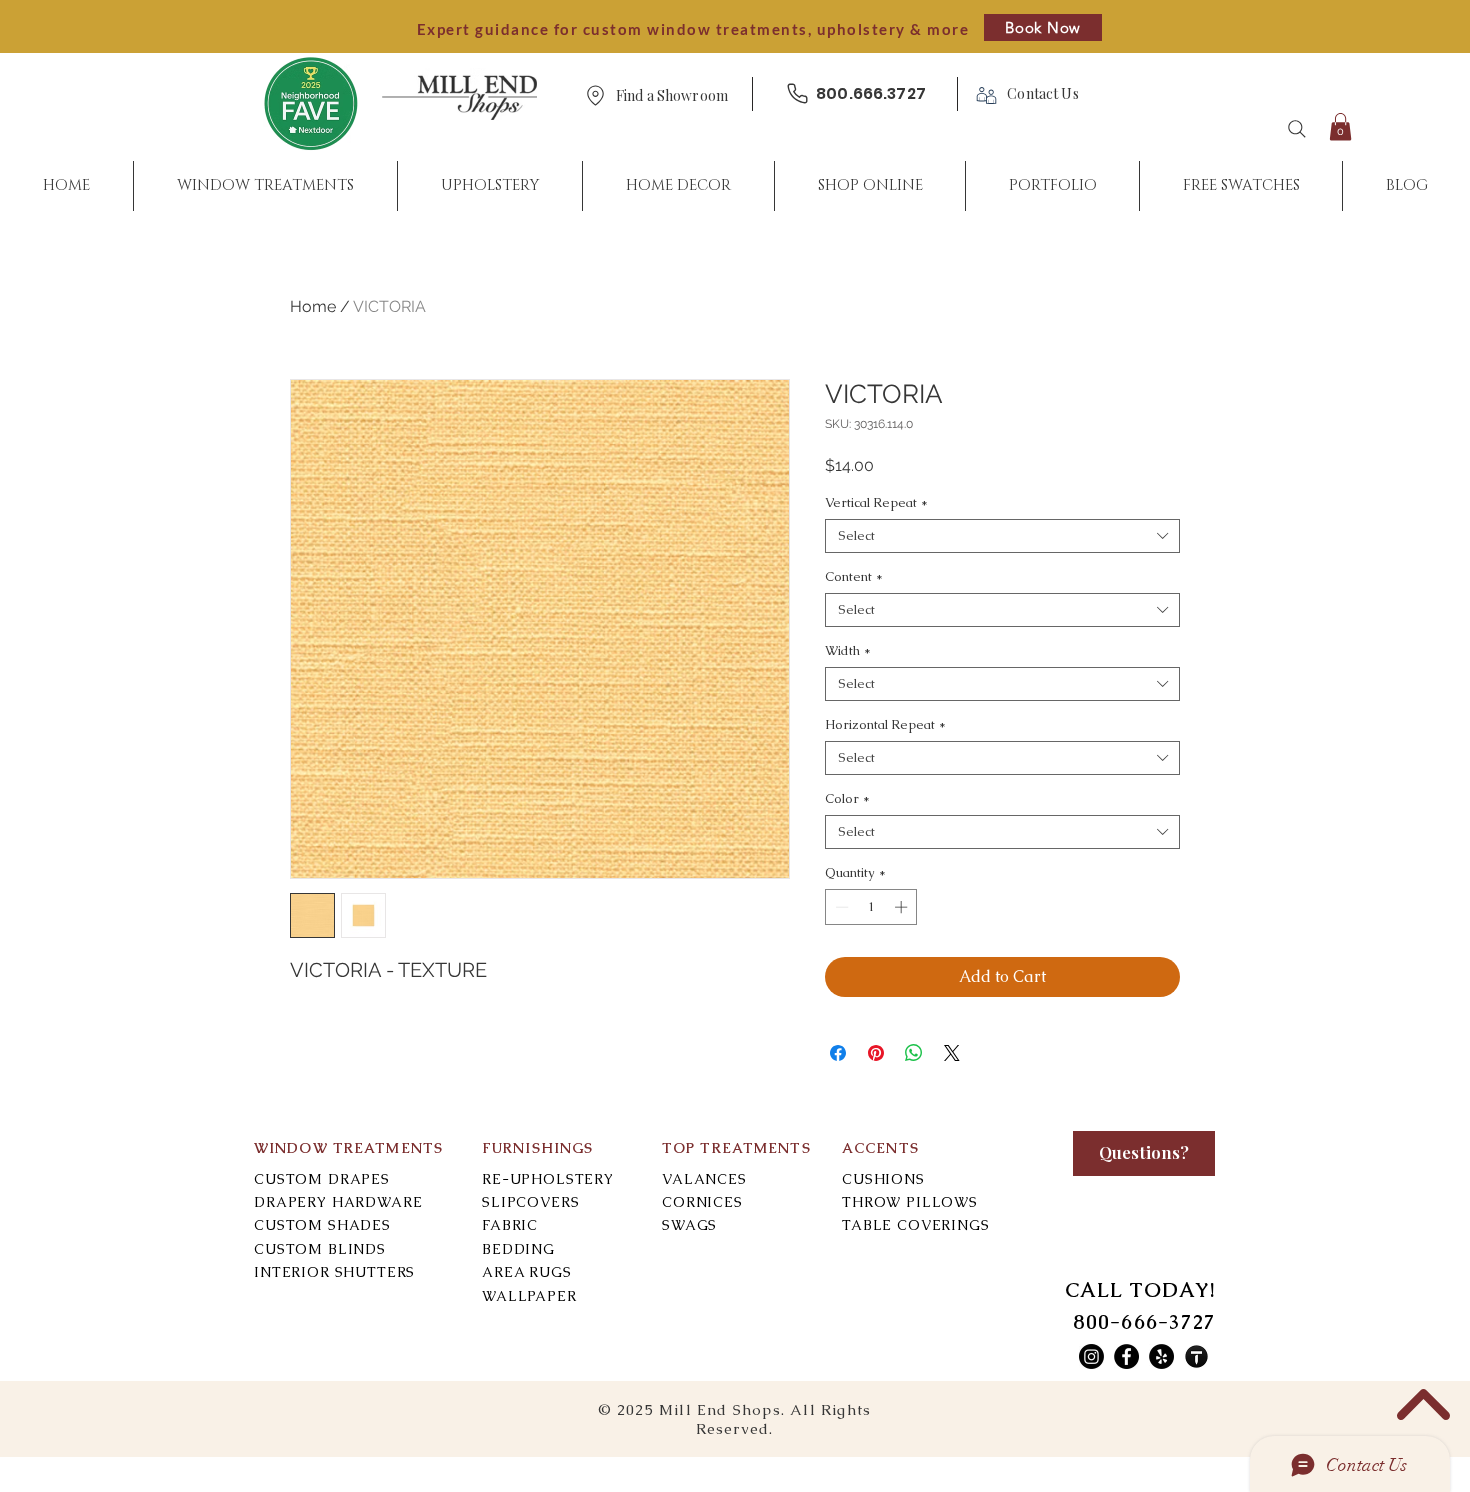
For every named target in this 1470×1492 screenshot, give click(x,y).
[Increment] (903, 907)
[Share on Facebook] (838, 1053)
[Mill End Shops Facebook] (1126, 1356)
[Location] (595, 95)
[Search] (1297, 129)
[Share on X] (952, 1053)
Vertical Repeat (876, 503)
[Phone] (797, 93)
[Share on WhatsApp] (914, 1053)
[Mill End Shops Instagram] (1091, 1356)
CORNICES (702, 1202)
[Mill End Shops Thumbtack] (1196, 1356)
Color (847, 799)
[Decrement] (840, 907)
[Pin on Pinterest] (876, 1053)
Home (313, 306)
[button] (672, 96)
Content (854, 577)
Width (848, 651)
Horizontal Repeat (885, 725)
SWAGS (689, 1225)
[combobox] (1002, 536)
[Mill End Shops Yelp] (1161, 1356)
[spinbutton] (871, 907)
